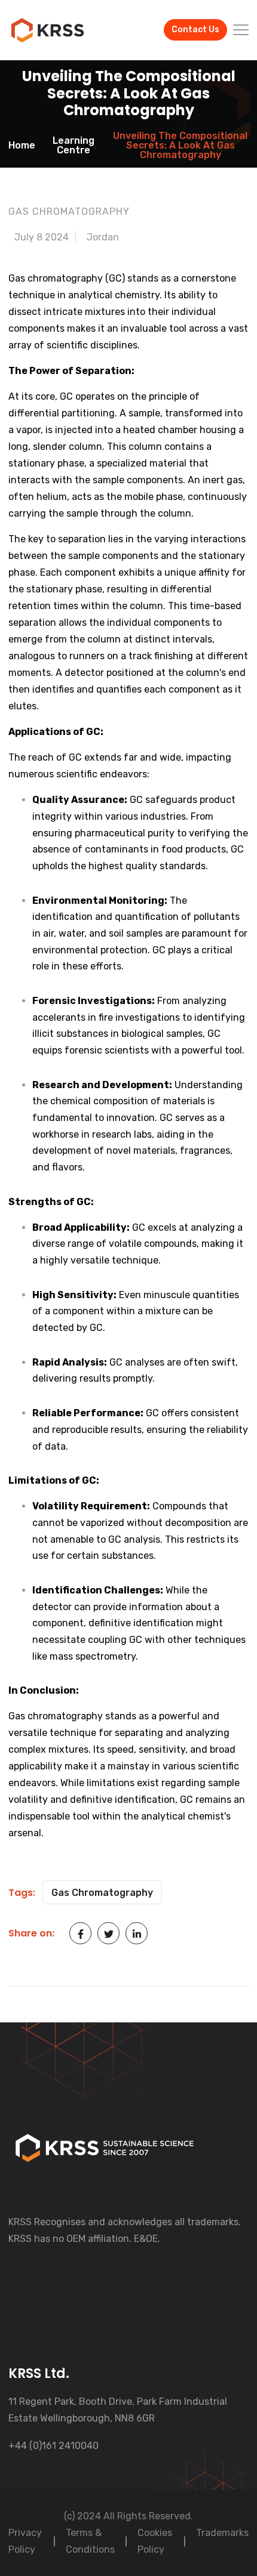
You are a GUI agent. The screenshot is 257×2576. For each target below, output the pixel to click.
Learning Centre (74, 146)
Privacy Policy (25, 2541)
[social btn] (80, 1933)
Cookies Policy (155, 2541)
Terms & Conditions (90, 2541)
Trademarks (222, 2533)
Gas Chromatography (102, 1893)
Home (22, 146)
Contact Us (195, 30)
